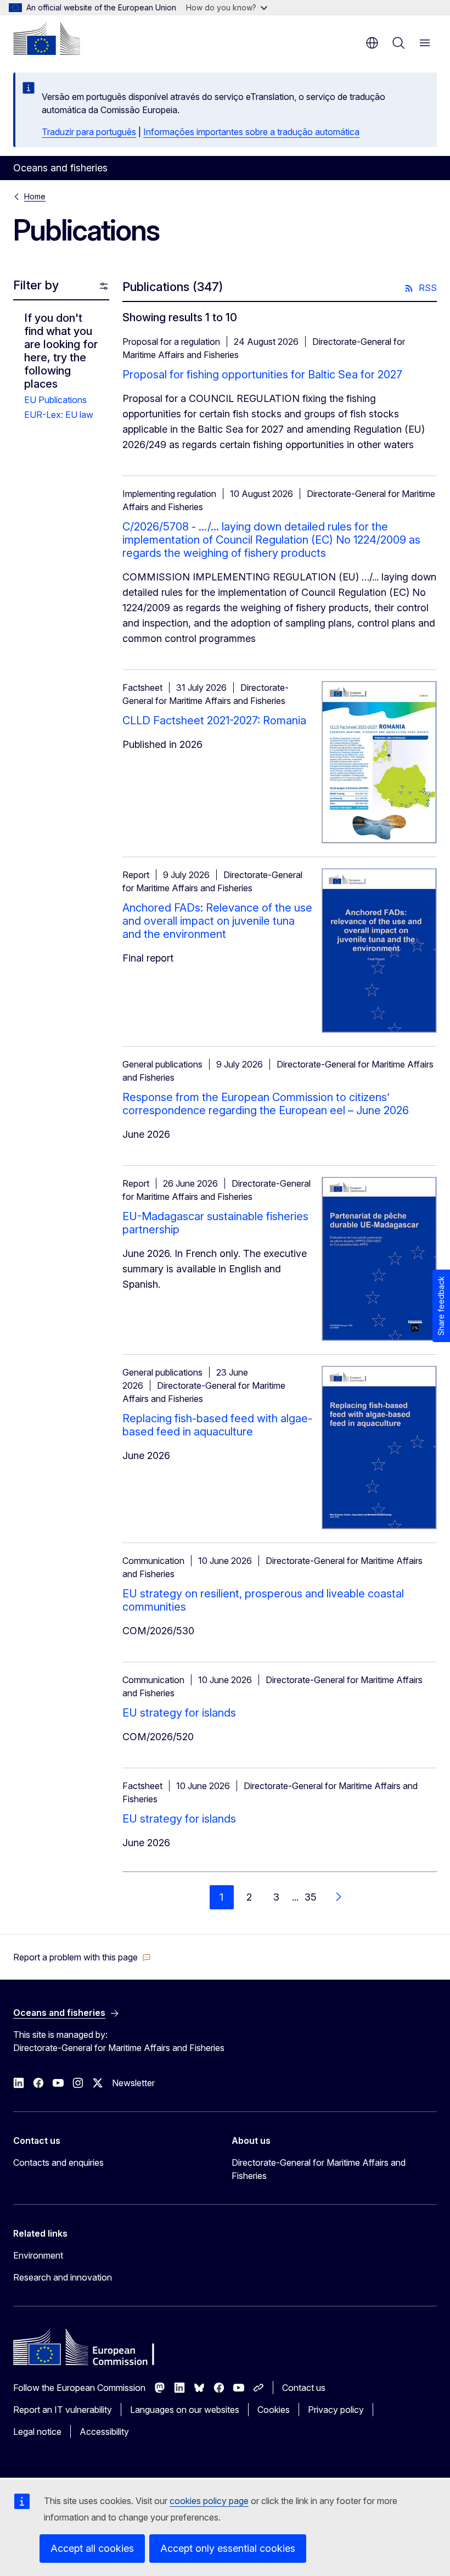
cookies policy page (209, 2501)
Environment (38, 2255)
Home (35, 196)
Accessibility (104, 2432)
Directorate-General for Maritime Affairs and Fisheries (319, 2169)
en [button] (372, 43)
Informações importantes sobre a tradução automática (251, 132)
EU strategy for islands (179, 1713)
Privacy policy (336, 2410)
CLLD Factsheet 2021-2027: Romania (214, 720)
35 (311, 1897)
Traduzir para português (89, 132)
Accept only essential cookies (228, 2548)
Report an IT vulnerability (63, 2410)
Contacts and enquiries (58, 2163)
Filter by (36, 285)
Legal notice (37, 2432)
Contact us (304, 2388)
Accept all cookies (92, 2548)
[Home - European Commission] (47, 38)
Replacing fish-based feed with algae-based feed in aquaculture (217, 1425)
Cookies (274, 2410)
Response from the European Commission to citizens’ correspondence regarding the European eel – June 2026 (266, 1104)
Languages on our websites (185, 2410)
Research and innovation (63, 2277)
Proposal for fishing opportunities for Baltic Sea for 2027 (262, 375)
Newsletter (133, 2083)
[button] (82, 1957)
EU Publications (55, 400)
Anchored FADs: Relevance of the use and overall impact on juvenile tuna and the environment (217, 921)
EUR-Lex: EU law (59, 415)
